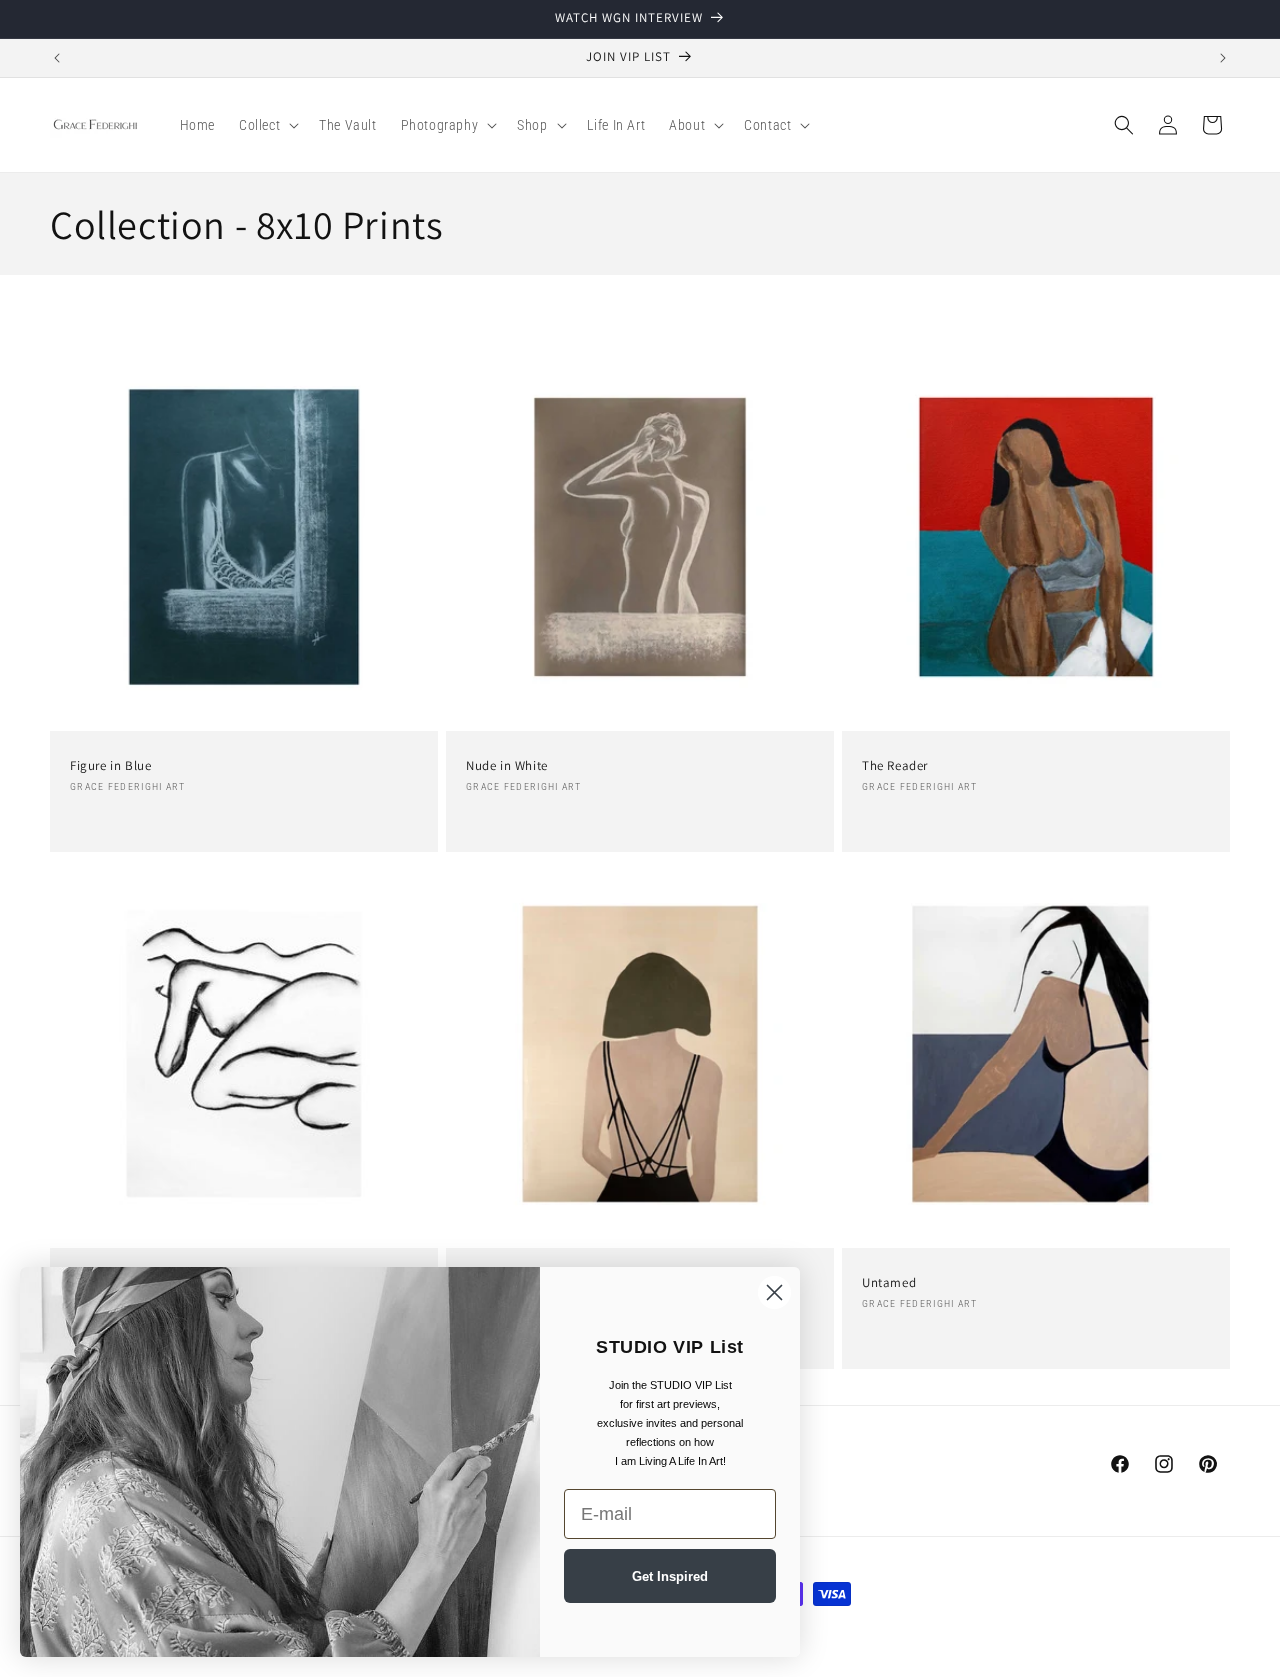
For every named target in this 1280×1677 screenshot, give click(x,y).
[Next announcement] (1223, 58)
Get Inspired (670, 1576)
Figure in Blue (110, 766)
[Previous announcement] (57, 58)
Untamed (889, 1283)
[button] (267, 125)
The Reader (895, 766)
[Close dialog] (774, 1292)
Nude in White (507, 766)
